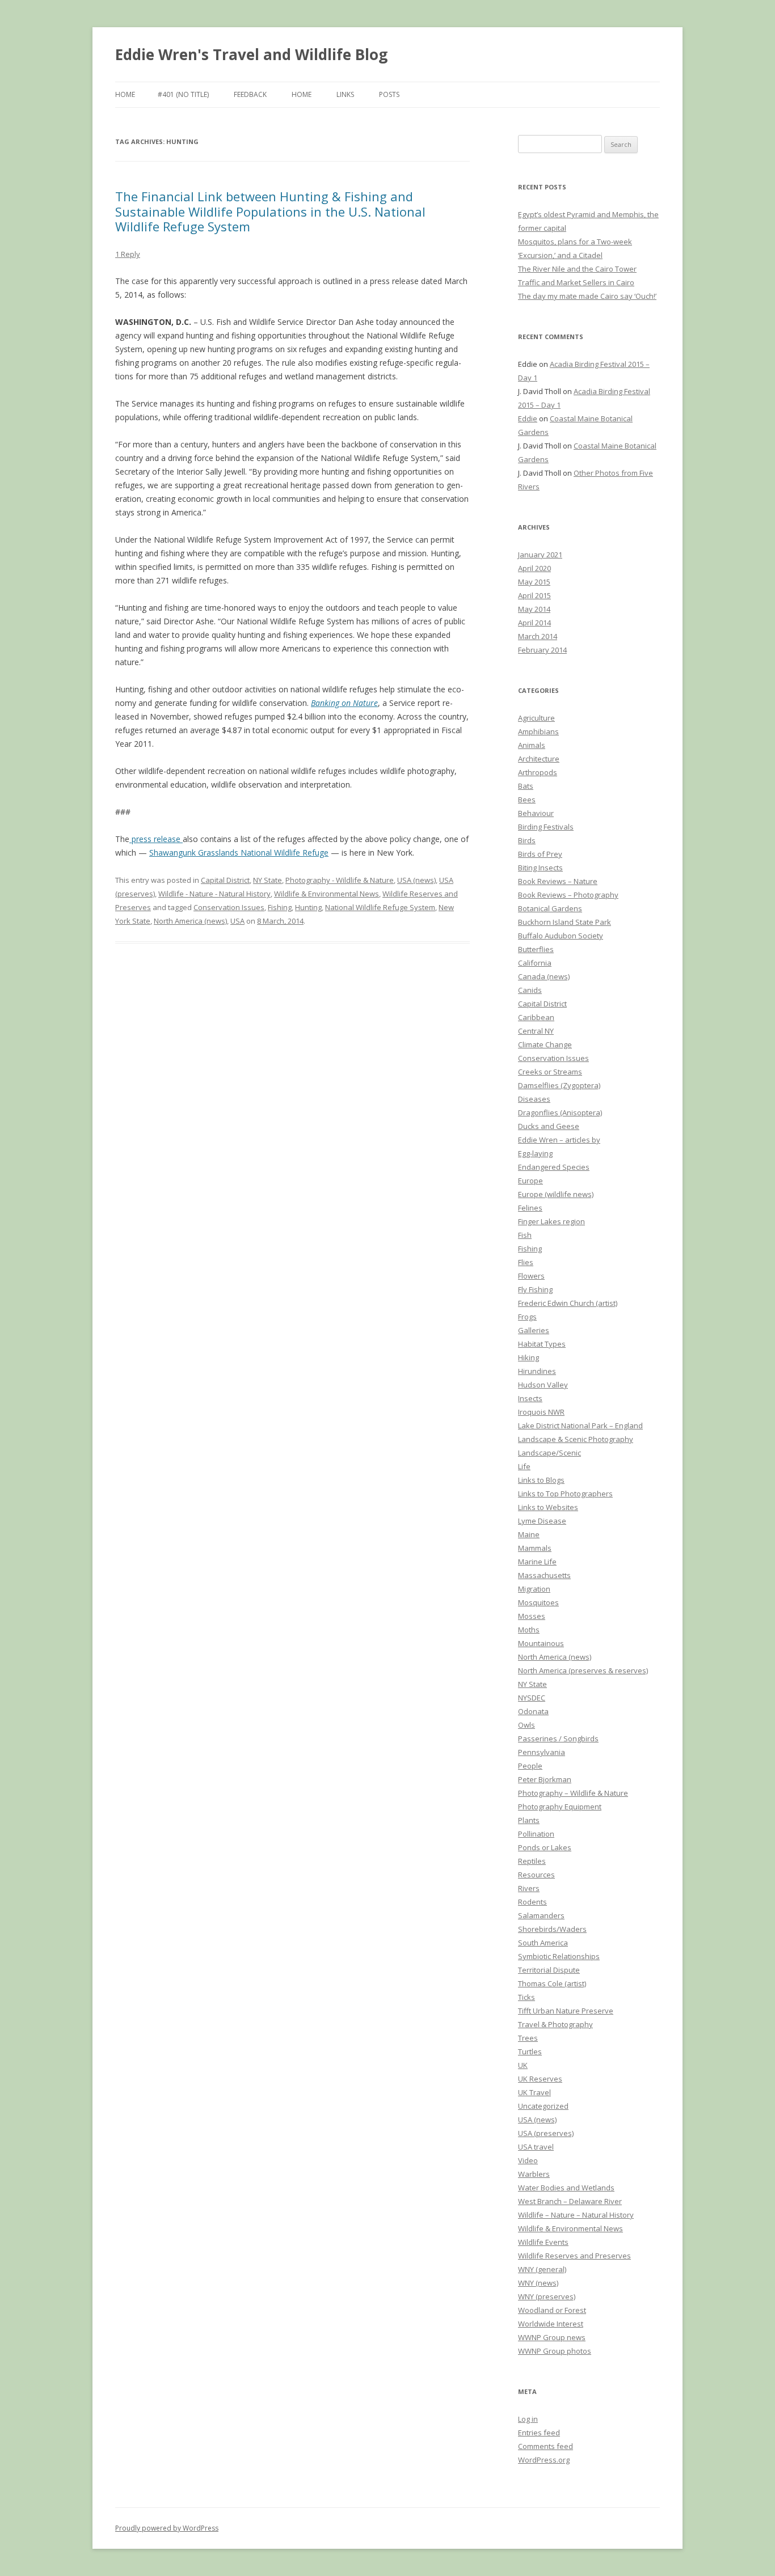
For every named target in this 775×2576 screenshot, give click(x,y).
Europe (530, 1181)
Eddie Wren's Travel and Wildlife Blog (251, 54)
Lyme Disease (542, 1521)
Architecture (539, 759)
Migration (534, 1589)
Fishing (280, 907)
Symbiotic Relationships (559, 1956)
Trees (528, 2038)
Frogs (527, 1317)
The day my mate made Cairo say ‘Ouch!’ (587, 296)
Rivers (529, 1888)
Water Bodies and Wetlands (566, 2188)
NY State (268, 880)
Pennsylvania (542, 1752)
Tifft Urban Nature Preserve (566, 2011)
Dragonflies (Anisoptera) (560, 1113)
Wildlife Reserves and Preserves (574, 2256)
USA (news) (416, 880)
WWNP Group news (552, 2337)
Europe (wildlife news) (556, 1194)
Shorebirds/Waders (552, 1929)
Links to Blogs (541, 1480)
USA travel (536, 2147)
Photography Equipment (560, 1807)
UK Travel (534, 2092)
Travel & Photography (555, 2024)
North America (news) (190, 921)
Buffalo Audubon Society (561, 936)
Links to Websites (548, 1507)
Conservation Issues (229, 907)
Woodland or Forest (552, 2310)
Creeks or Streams (550, 1072)
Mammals (535, 1548)
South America (543, 1943)
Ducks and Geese (549, 1126)
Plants (529, 1820)
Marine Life (537, 1562)
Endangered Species (554, 1167)
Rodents (532, 1902)
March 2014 (538, 636)
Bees (527, 800)
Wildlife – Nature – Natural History (576, 2215)
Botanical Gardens (550, 908)
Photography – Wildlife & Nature (573, 1793)
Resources (536, 1875)
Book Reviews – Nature (558, 881)
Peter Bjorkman (545, 1779)
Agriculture (536, 718)
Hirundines (537, 1371)
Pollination (536, 1834)
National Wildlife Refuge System (380, 907)
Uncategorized (543, 2106)
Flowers (531, 1276)
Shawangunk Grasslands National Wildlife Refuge (239, 853)
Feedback (250, 94)
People (530, 1766)
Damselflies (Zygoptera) (559, 1085)
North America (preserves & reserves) (583, 1670)
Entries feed (539, 2433)
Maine (529, 1534)
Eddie (528, 418)
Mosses (532, 1616)
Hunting (308, 907)
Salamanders (541, 1915)
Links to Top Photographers (565, 1494)
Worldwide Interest (551, 2324)
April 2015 (534, 595)
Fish (525, 1235)
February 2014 (542, 650)
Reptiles (532, 1861)
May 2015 (534, 582)
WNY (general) (542, 2269)
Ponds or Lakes (545, 1847)
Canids (530, 990)
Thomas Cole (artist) (552, 1983)
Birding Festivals (546, 827)
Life (524, 1466)
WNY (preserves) (547, 2296)
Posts (389, 94)
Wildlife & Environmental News (327, 894)
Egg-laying (535, 1153)
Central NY (536, 1031)
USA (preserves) (546, 2133)
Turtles (530, 2052)
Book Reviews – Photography (568, 895)
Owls (527, 1725)
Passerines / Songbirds (558, 1739)
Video (528, 2160)
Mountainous (541, 1643)
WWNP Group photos (555, 2351)
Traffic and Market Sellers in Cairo (576, 282)
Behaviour (536, 813)
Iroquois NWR (541, 1412)
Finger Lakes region (551, 1221)
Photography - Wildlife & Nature (340, 880)
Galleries (534, 1330)
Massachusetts (544, 1575)
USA (237, 921)
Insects (530, 1398)
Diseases (534, 1099)
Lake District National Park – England (580, 1426)
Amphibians (538, 731)
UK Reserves (540, 2079)
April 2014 (534, 623)
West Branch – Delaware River (570, 2201)
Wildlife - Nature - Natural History (214, 894)
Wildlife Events (543, 2242)
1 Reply (128, 254)
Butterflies (536, 949)
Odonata (533, 1711)
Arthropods (538, 772)
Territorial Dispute (549, 1970)
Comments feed (546, 2446)
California (535, 963)
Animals (532, 745)
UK (523, 2065)
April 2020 (534, 568)
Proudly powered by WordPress (167, 2528)
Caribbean (536, 1017)
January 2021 (540, 555)
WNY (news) (538, 2283)
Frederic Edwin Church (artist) (568, 1303)
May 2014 (534, 609)
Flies (526, 1262)
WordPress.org (544, 2460)
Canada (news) (544, 976)
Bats (526, 786)
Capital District (225, 880)
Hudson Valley (543, 1385)
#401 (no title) (183, 94)
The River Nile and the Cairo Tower (577, 269)
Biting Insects (540, 868)
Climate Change (545, 1044)
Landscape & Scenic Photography (576, 1439)
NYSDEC (532, 1698)
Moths (529, 1630)
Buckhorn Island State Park (565, 922)
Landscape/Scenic (549, 1453)
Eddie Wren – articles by (559, 1140)
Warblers (534, 2174)
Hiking (528, 1357)
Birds (527, 840)
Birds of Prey (540, 854)
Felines (530, 1208)
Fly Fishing (535, 1289)
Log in (528, 2419)
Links (345, 94)
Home (125, 94)
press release (156, 839)
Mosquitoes (538, 1602)
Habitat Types (542, 1344)
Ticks (527, 1997)
